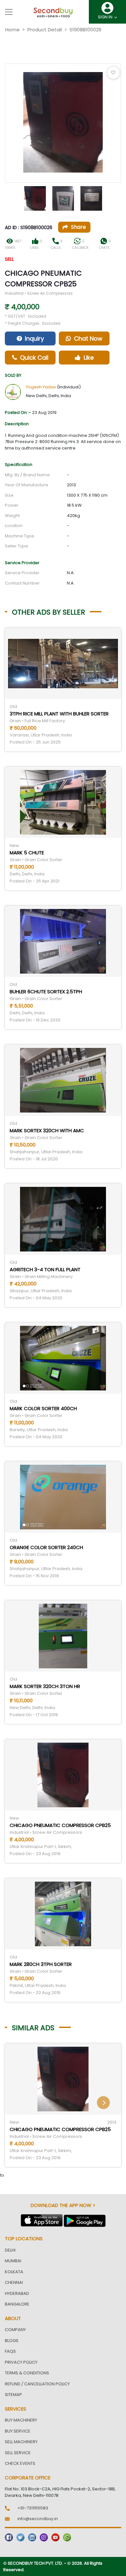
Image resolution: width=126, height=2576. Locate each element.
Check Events (20, 2463)
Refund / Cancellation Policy (37, 2384)
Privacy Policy (21, 2362)
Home (12, 30)
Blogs (12, 2341)
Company (15, 2330)
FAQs (10, 2351)
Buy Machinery (21, 2420)
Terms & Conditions (27, 2373)
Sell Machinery (21, 2442)
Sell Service (18, 2453)
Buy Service (18, 2431)
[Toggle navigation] (9, 12)
